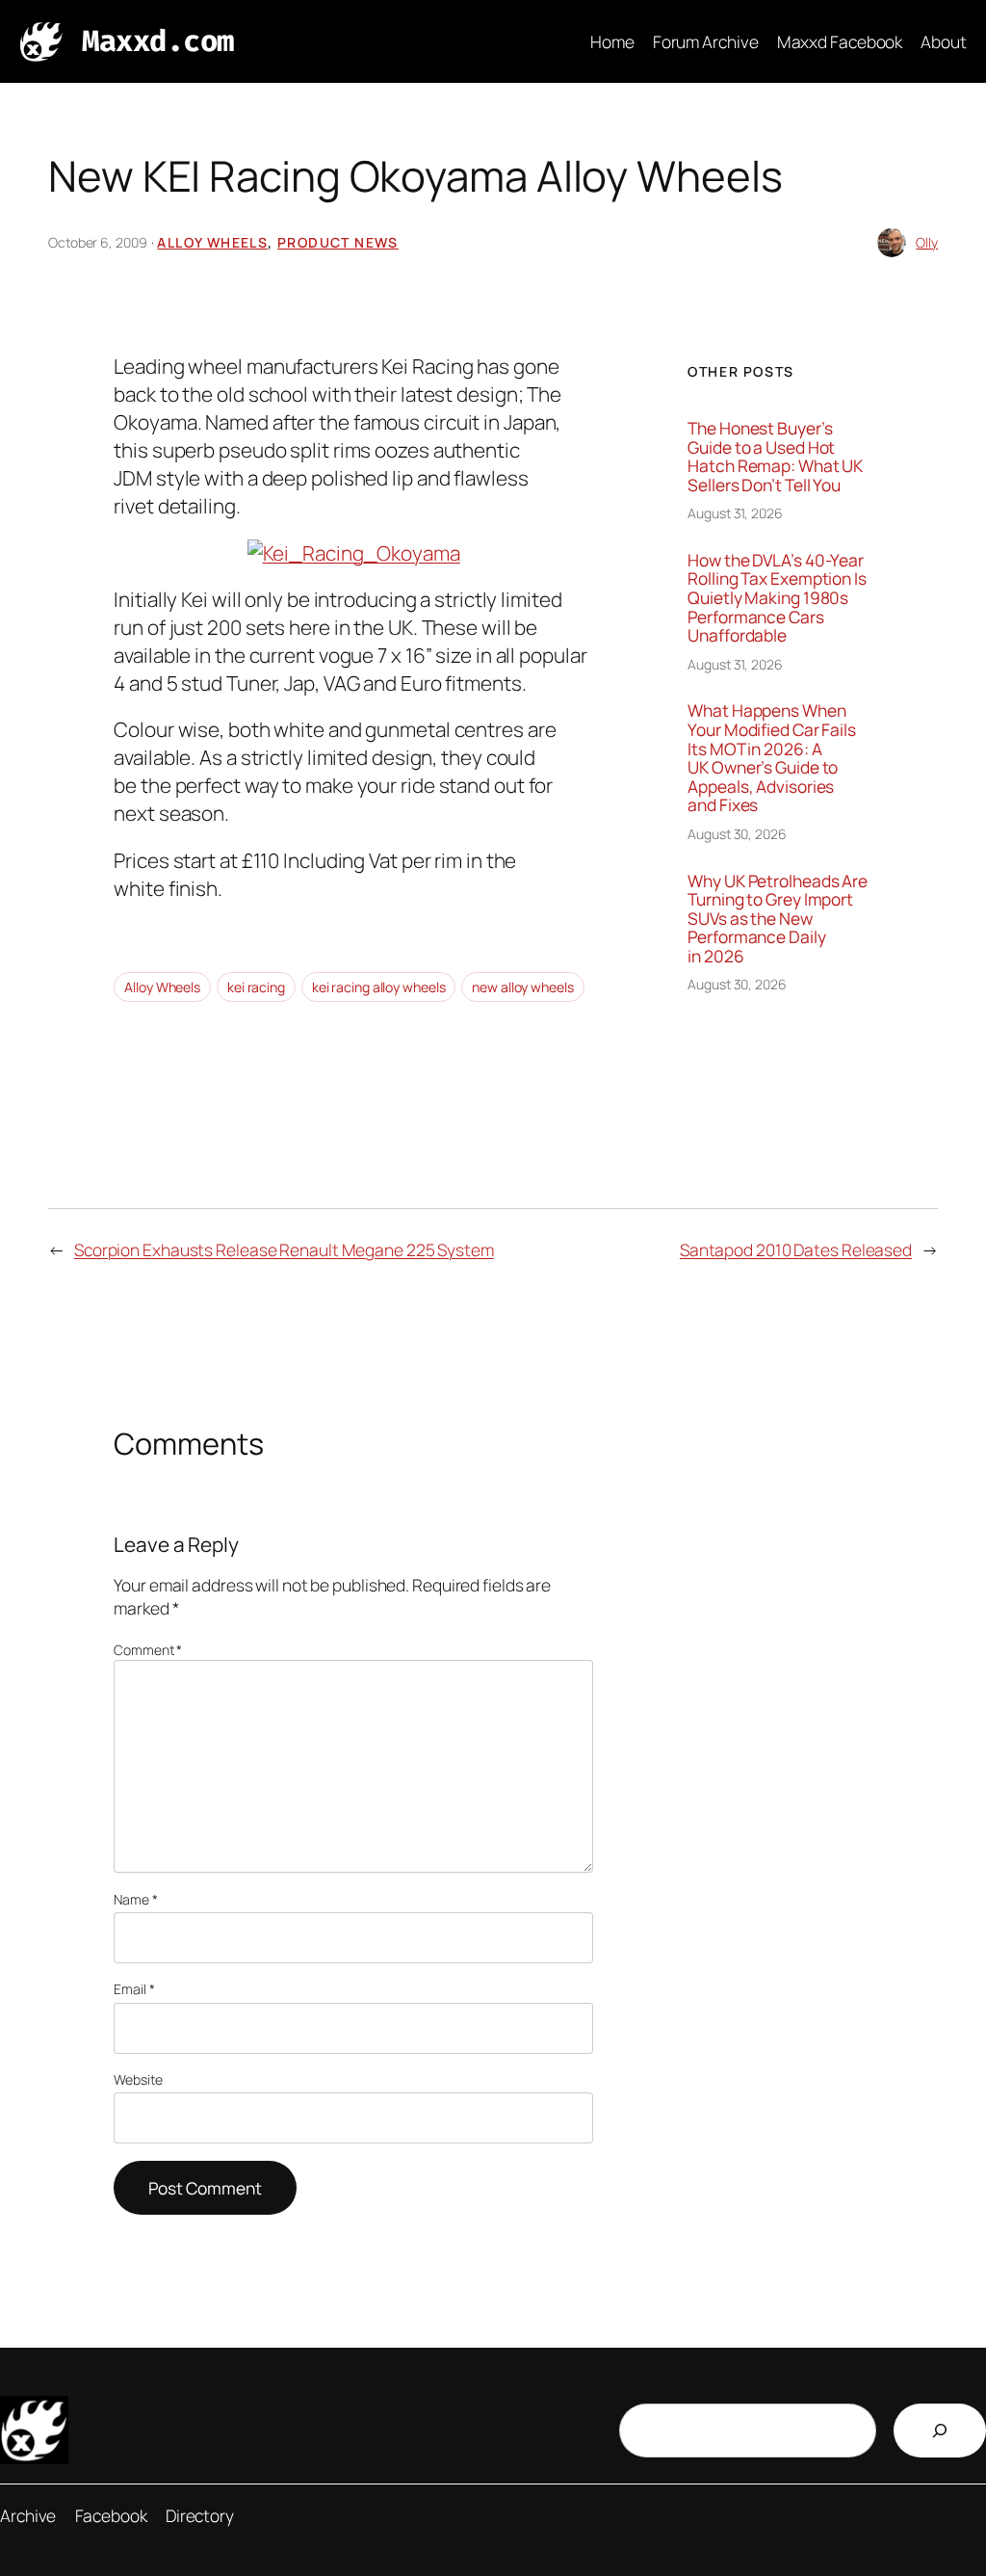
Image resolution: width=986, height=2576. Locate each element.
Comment (148, 1650)
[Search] (940, 2431)
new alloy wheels (522, 987)
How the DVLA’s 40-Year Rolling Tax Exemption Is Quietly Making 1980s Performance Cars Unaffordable (777, 598)
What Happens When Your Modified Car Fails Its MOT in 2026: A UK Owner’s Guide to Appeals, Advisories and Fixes (772, 758)
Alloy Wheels (212, 242)
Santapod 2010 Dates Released (796, 1249)
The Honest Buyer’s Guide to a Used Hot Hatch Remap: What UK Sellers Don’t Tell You (775, 457)
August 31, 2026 (735, 513)
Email (134, 1989)
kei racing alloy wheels (379, 987)
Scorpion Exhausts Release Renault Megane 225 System (284, 1249)
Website (138, 2079)
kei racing (256, 987)
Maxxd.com (158, 41)
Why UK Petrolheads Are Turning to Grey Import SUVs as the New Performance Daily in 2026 (778, 919)
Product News (338, 242)
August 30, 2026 (737, 834)
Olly (927, 242)
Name (135, 1899)
